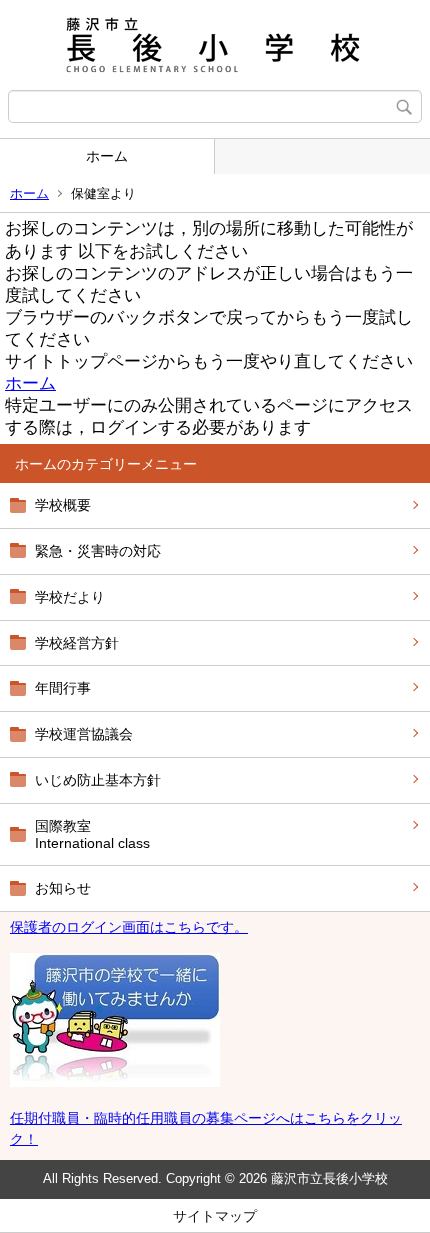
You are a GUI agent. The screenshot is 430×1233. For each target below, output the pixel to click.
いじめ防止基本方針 (98, 780)
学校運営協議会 (84, 734)
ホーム (107, 156)
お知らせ (63, 888)
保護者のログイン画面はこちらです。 (129, 927)
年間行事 (63, 688)
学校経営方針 (77, 643)
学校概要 (63, 505)
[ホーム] (215, 45)
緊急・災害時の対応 (98, 551)
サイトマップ (215, 1216)
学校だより (70, 597)
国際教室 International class (92, 834)
